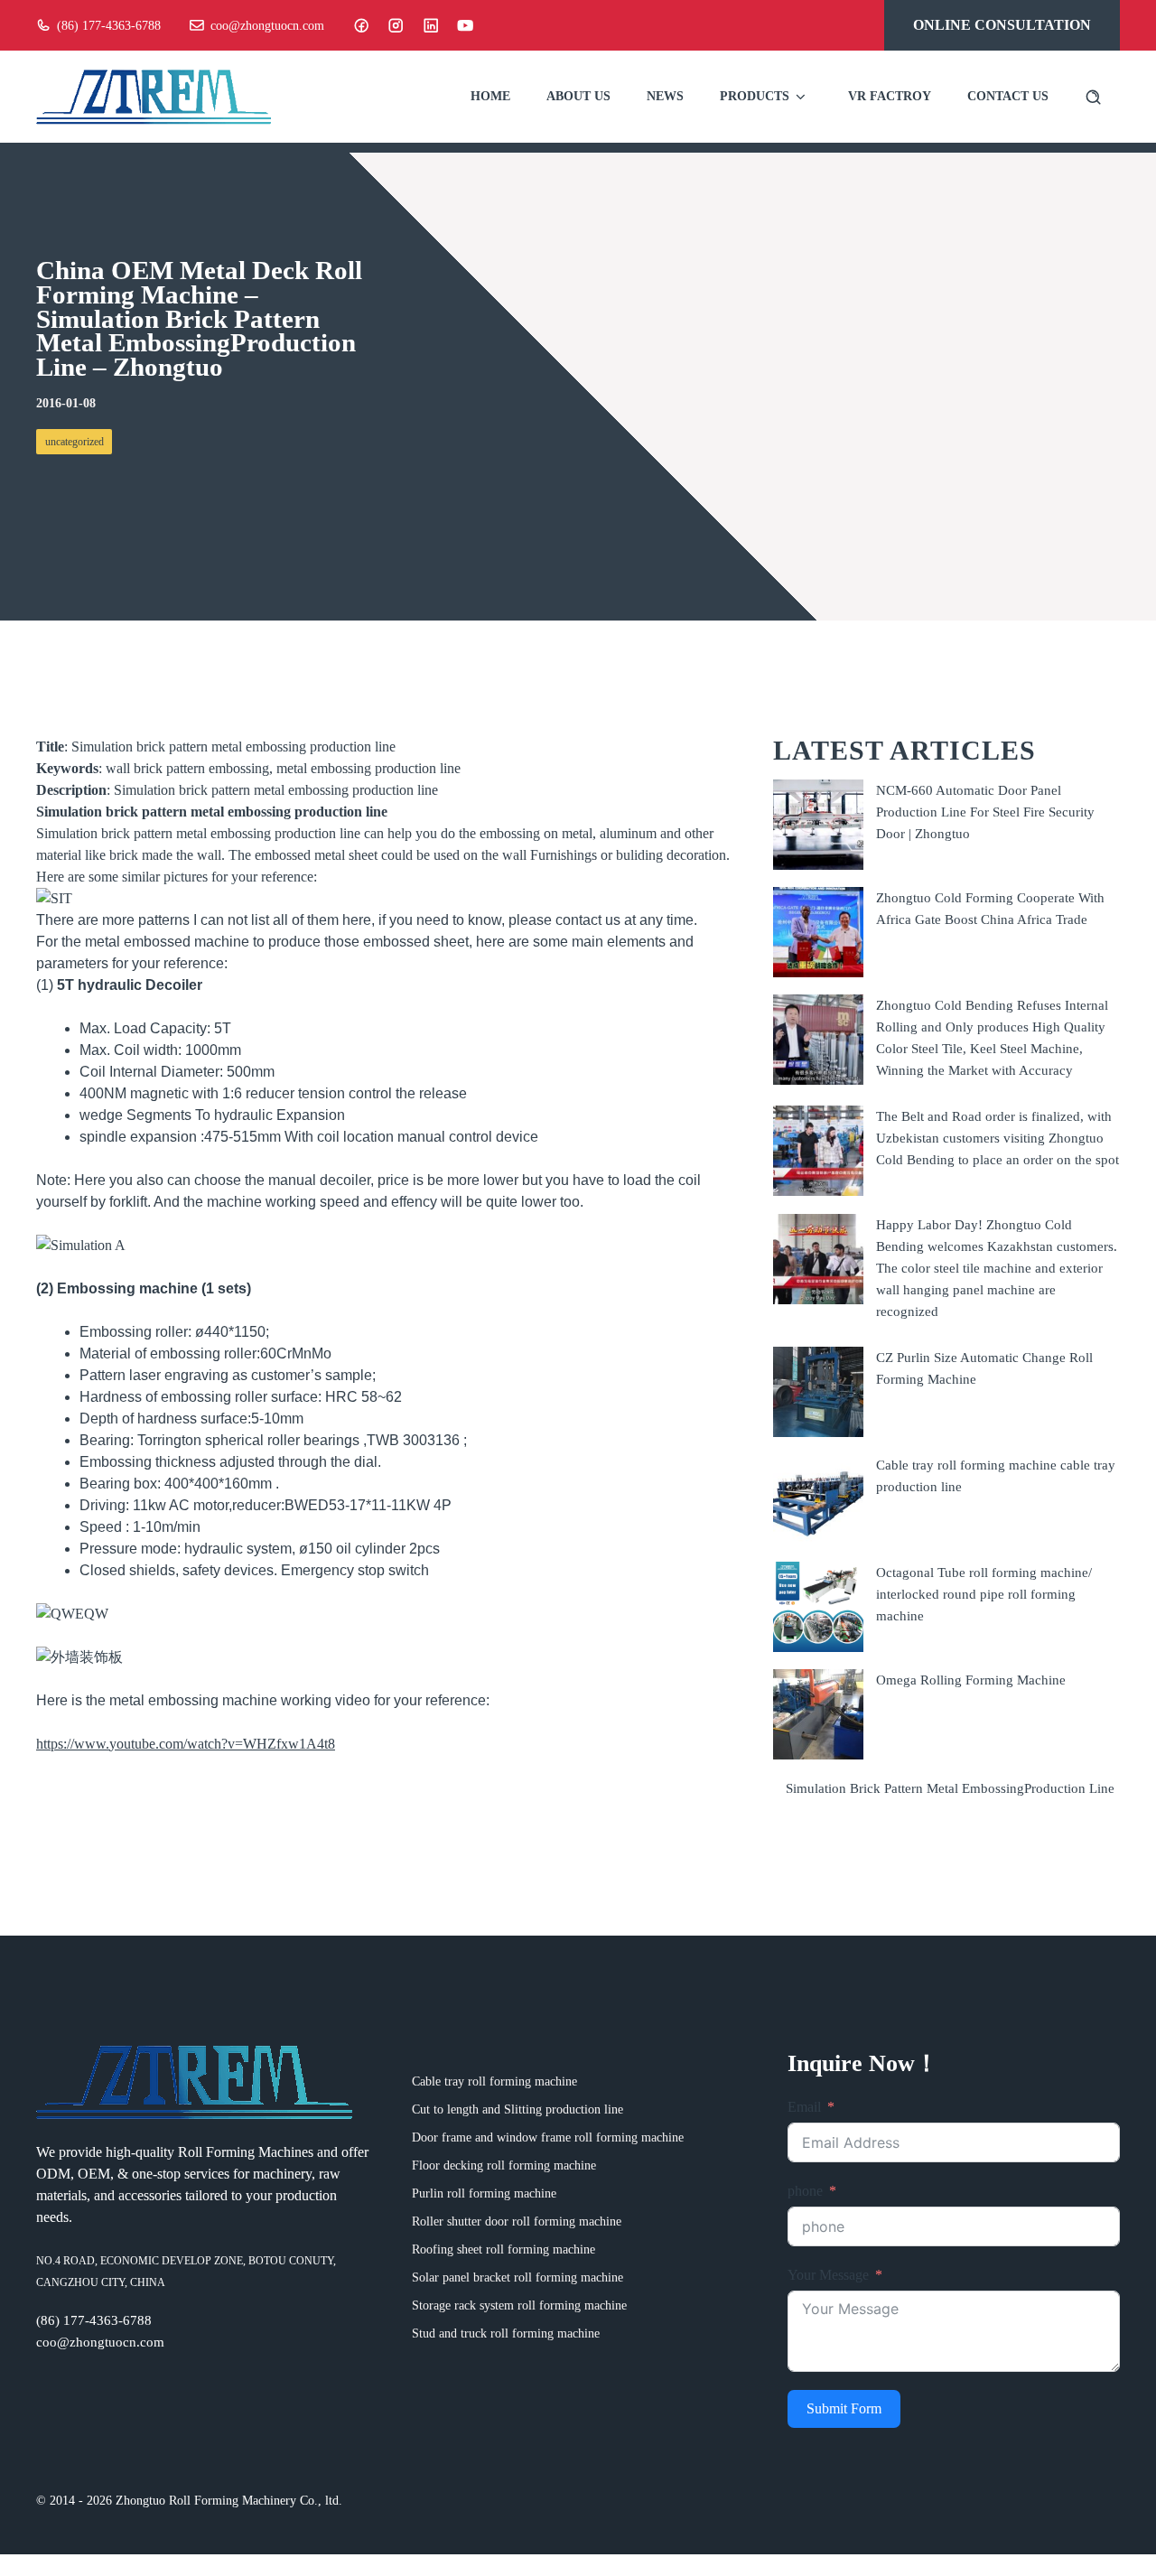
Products (755, 96)
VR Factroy (890, 96)
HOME (490, 96)
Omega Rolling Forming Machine (971, 1680)
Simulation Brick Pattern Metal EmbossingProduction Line (950, 1787)
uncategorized (75, 442)
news (665, 96)
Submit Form (844, 2408)
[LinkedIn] (431, 25)
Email (804, 2107)
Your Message (828, 2275)
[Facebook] (361, 25)
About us (578, 96)
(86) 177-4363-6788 (109, 25)
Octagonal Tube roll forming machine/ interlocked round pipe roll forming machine (984, 1593)
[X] (465, 25)
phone (805, 2191)
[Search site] (1093, 97)
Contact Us (1008, 96)
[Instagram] (396, 25)
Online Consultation (1002, 25)
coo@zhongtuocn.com (267, 25)
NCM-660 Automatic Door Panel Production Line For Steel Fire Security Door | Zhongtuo (985, 811)
